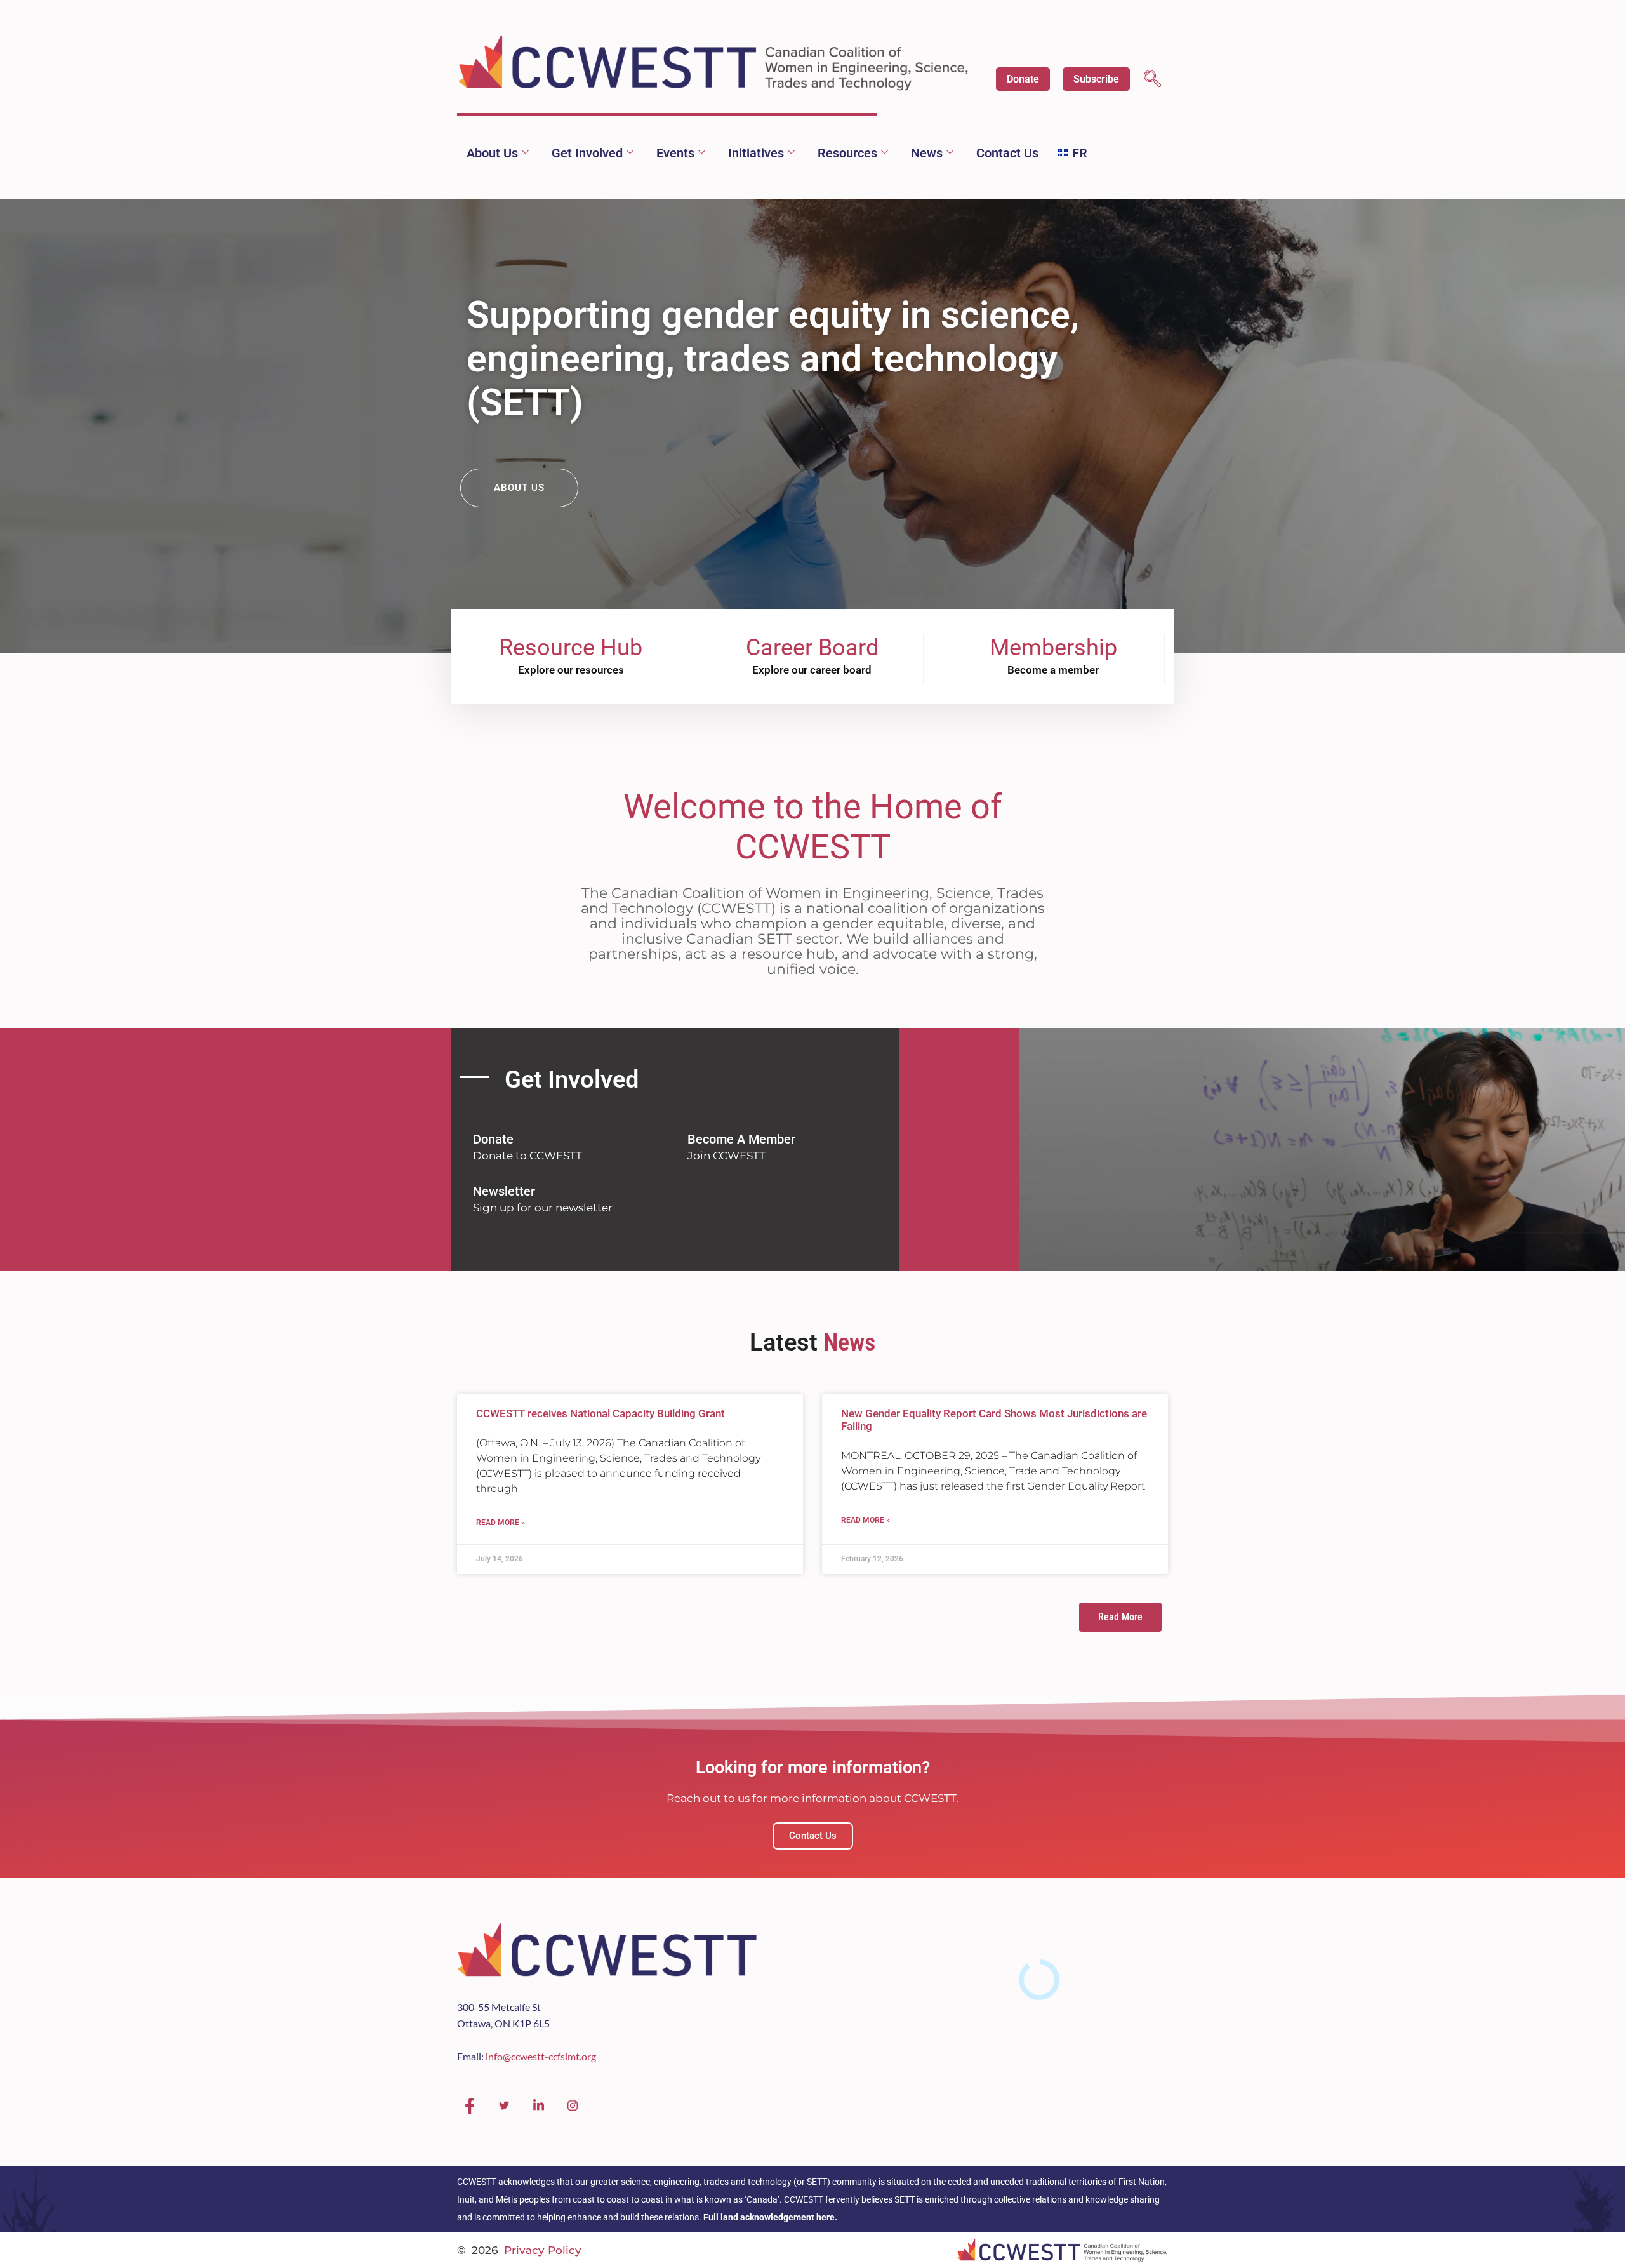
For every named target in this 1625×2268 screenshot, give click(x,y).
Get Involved (587, 153)
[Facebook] (470, 2106)
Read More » (501, 1523)
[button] (1152, 80)
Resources (847, 153)
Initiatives (756, 153)
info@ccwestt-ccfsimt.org (541, 2056)
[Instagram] (573, 2106)
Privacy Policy (543, 2250)
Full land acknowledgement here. (770, 2217)
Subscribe (1096, 79)
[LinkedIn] (538, 2106)
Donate (1023, 79)
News (927, 153)
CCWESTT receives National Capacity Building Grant (600, 1413)
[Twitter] (504, 2106)
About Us (492, 153)
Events (675, 153)
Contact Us (1007, 153)
